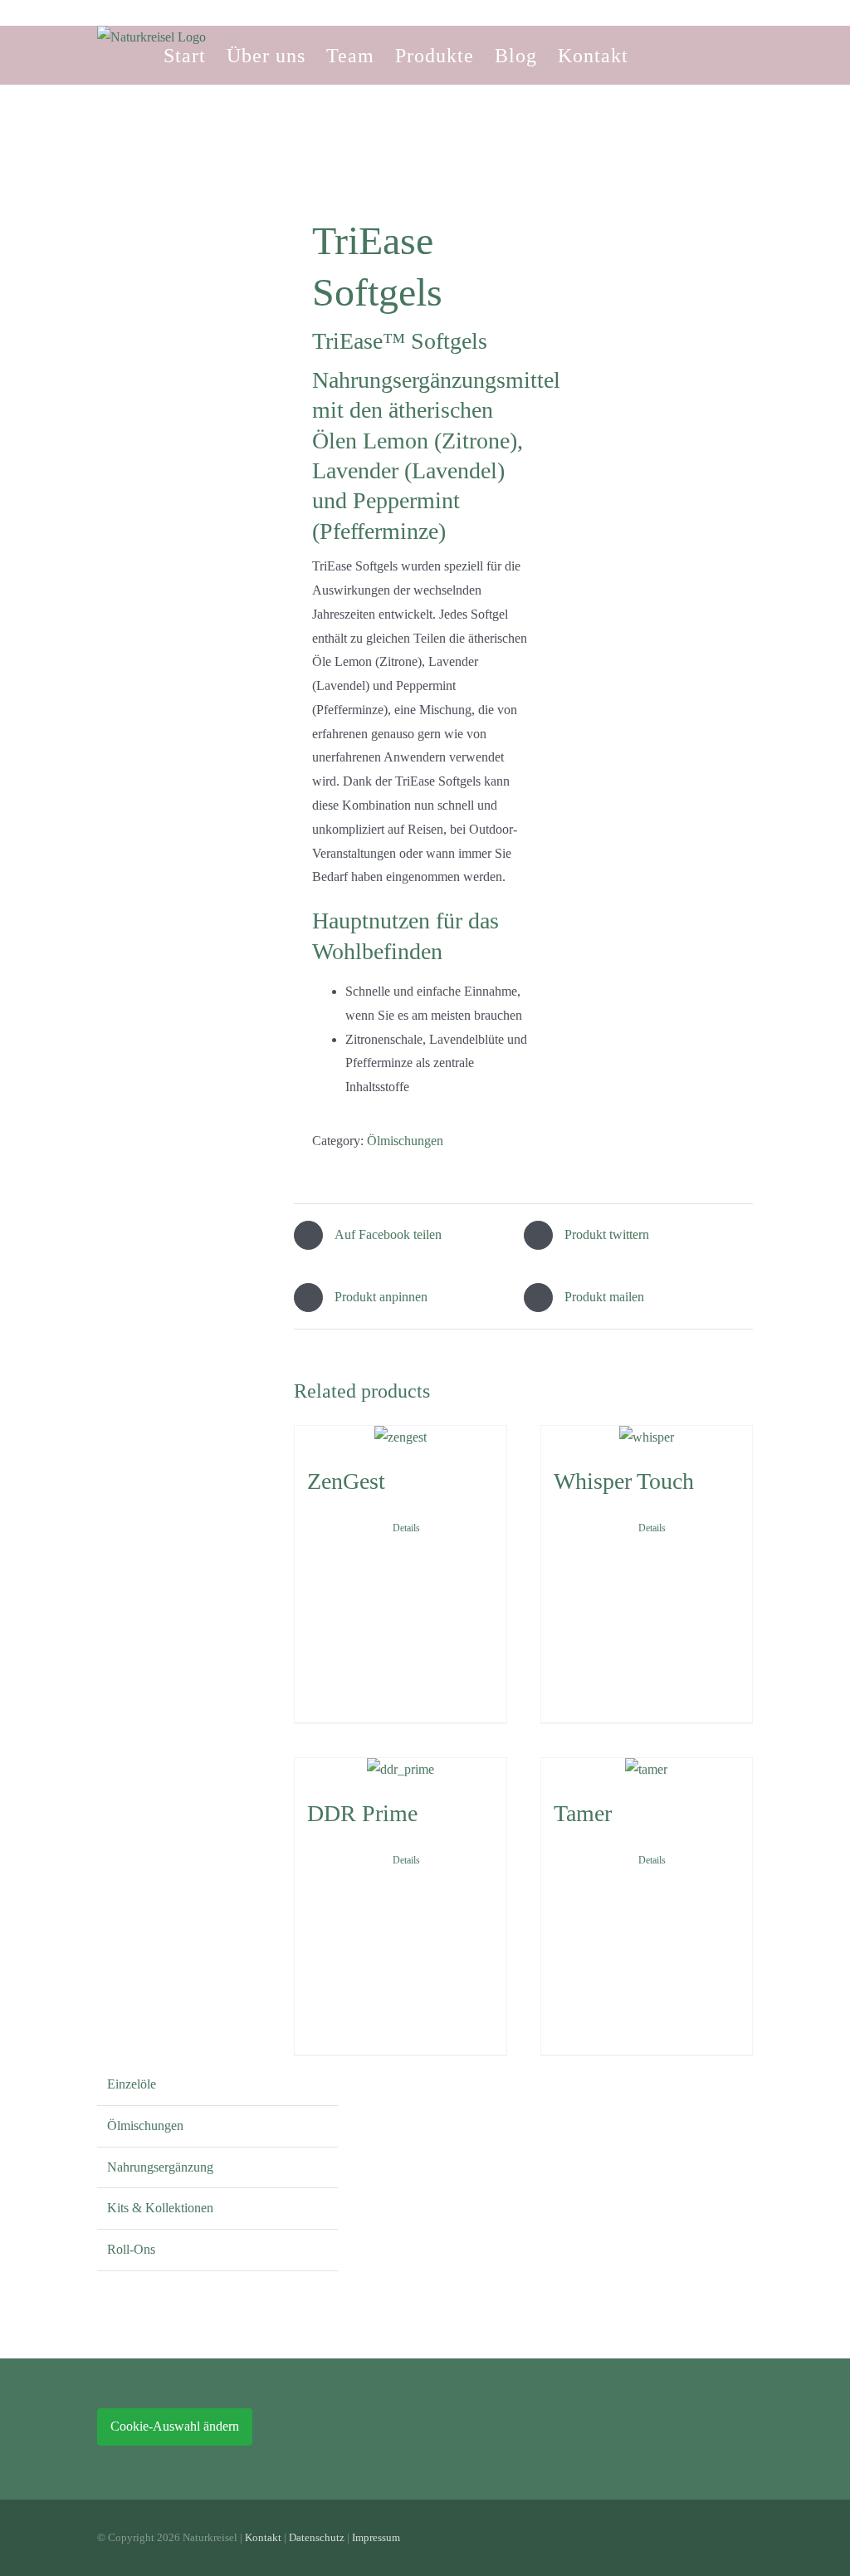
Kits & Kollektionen (160, 2208)
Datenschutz (317, 2537)
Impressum (376, 2537)
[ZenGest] (401, 1438)
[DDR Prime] (401, 1770)
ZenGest (346, 1481)
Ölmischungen (405, 1141)
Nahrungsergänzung (160, 2167)
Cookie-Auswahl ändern (175, 2426)
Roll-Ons (131, 2249)
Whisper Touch (624, 1481)
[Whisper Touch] (647, 1438)
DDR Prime (362, 1813)
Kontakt (263, 2537)
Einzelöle (132, 2084)
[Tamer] (647, 1770)
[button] (657, 55)
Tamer (583, 1813)
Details (406, 1528)
